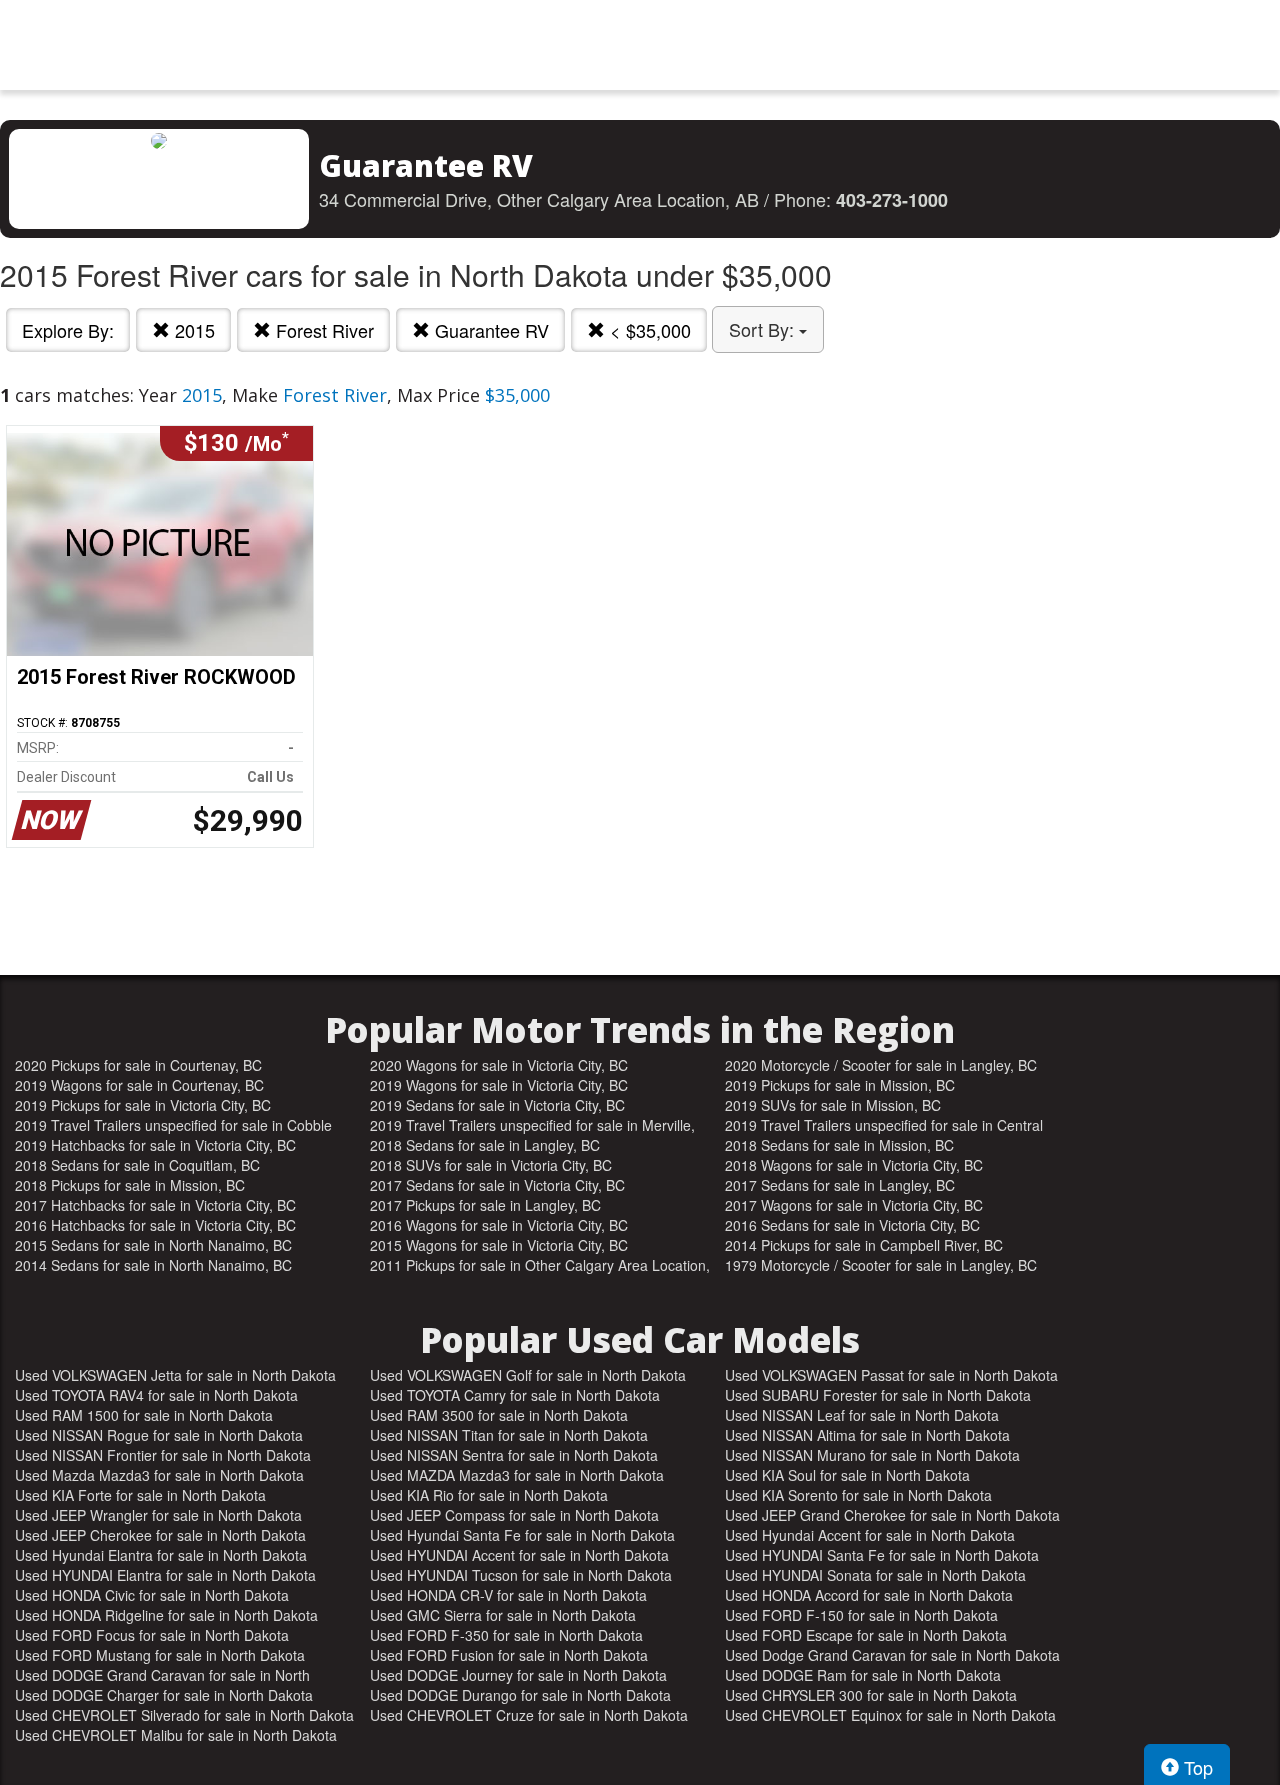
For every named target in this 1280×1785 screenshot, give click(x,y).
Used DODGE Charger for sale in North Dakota (164, 1695)
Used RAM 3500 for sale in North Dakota (499, 1415)
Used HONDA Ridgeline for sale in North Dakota (166, 1615)
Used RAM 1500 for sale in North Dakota (144, 1415)
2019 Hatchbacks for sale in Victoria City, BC (155, 1145)
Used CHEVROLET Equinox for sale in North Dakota (890, 1715)
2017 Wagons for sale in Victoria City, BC (854, 1205)
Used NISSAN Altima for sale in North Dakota (867, 1435)
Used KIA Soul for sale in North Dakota (847, 1475)
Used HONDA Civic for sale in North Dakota (152, 1595)
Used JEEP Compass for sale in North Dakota (514, 1515)
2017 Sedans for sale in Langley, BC (840, 1185)
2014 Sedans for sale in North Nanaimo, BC (153, 1265)
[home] (640, 45)
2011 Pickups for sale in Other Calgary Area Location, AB (540, 1265)
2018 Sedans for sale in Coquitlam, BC (137, 1165)
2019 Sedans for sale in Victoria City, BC (497, 1105)
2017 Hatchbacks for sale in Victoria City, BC (155, 1205)
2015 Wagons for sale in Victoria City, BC (499, 1245)
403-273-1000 (892, 200)
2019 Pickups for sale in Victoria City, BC (143, 1105)
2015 (192, 330)
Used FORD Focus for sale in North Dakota (152, 1635)
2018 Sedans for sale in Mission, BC (839, 1145)
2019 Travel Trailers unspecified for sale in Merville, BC (532, 1125)
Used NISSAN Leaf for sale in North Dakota (862, 1415)
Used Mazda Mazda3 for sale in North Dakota (159, 1475)
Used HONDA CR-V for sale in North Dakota (508, 1595)
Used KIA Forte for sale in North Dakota (140, 1495)
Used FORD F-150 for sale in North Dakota (861, 1615)
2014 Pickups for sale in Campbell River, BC (864, 1245)
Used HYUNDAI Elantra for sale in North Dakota (165, 1575)
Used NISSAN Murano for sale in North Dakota (872, 1455)
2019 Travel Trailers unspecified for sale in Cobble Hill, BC (173, 1125)
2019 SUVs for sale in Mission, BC (833, 1105)
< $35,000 (648, 330)
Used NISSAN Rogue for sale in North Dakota (159, 1435)
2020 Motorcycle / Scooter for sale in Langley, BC (881, 1065)
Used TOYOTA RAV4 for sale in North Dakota (156, 1395)
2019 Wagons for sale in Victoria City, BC (499, 1085)
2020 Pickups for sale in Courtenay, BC (138, 1065)
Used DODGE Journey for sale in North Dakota (518, 1675)
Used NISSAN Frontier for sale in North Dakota (163, 1455)
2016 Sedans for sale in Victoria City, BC (852, 1225)
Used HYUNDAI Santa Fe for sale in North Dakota (882, 1555)
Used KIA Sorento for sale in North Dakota (858, 1495)
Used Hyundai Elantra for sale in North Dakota (161, 1555)
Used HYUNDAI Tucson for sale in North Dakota (521, 1575)
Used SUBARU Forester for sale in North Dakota (878, 1395)
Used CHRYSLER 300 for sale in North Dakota (871, 1695)
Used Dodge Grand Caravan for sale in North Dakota (892, 1655)
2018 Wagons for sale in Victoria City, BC (854, 1165)
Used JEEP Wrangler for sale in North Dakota (158, 1515)
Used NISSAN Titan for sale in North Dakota (509, 1435)
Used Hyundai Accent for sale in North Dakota (870, 1535)
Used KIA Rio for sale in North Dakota (489, 1495)
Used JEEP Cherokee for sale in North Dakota (160, 1535)
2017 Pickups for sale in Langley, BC (485, 1205)
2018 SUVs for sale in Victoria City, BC (491, 1165)
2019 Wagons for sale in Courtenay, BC (139, 1085)
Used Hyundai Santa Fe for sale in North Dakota (522, 1535)
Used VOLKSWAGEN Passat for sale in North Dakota (891, 1375)
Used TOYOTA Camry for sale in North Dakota (515, 1395)
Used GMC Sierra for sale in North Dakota (503, 1615)
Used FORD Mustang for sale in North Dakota (160, 1655)
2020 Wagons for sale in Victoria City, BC (499, 1065)
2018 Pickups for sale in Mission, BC (130, 1185)
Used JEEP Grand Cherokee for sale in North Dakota (892, 1515)
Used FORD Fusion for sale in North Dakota (509, 1655)
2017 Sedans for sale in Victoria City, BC (497, 1185)
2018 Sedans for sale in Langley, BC (485, 1145)
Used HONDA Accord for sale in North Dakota (869, 1595)
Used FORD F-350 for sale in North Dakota (506, 1635)
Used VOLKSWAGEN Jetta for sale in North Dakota (175, 1375)
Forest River (322, 330)
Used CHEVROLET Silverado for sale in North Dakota (184, 1715)
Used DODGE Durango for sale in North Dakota (520, 1695)
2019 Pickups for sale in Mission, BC (840, 1085)
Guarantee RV (489, 330)
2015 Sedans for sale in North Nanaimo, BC (153, 1245)
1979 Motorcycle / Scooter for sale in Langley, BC (881, 1265)
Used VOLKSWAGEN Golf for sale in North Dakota (528, 1375)
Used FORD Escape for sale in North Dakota (866, 1635)
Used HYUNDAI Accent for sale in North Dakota (519, 1555)
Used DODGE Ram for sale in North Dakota (863, 1675)
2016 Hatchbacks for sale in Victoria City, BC (155, 1225)
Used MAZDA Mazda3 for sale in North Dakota (517, 1475)
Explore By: (68, 330)
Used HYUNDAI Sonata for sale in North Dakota (875, 1575)
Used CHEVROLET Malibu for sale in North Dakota (176, 1735)
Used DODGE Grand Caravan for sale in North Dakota (162, 1675)
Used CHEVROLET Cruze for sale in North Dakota (529, 1715)
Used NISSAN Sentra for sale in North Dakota (514, 1455)
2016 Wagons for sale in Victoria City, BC (499, 1225)
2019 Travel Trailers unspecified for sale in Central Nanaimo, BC (884, 1125)
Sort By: (764, 329)
